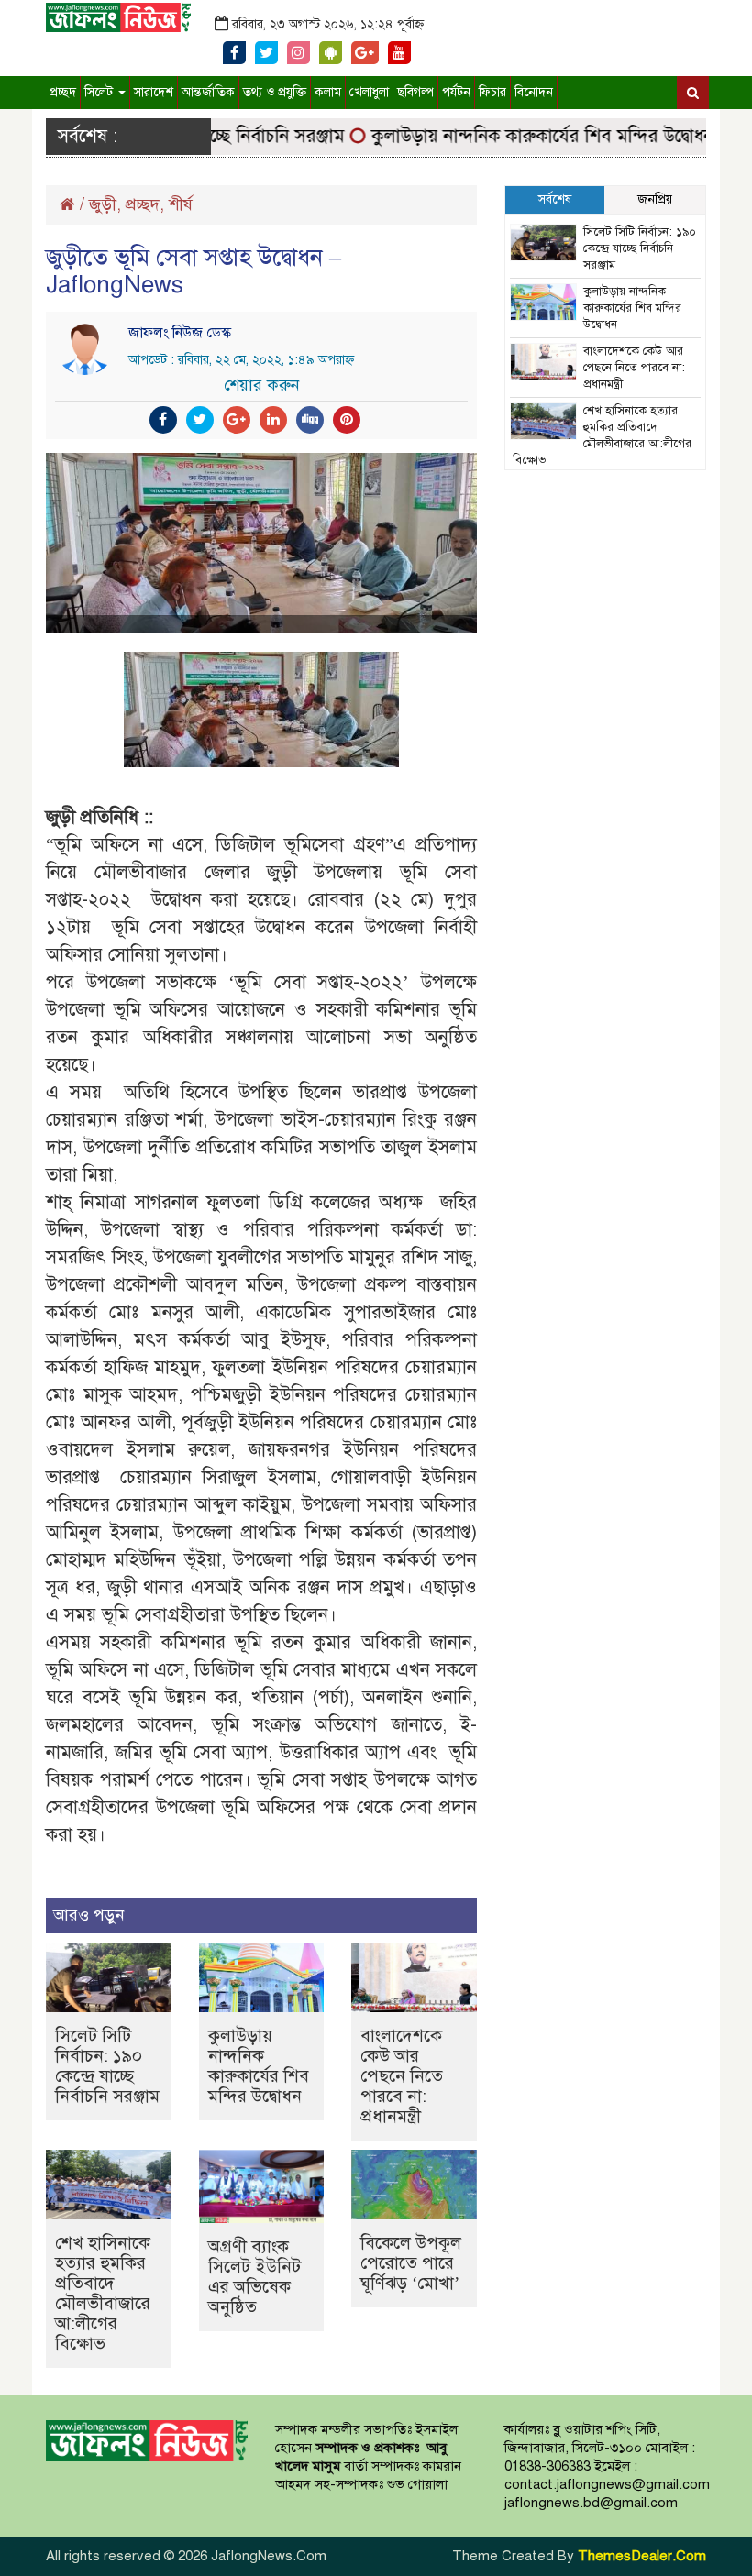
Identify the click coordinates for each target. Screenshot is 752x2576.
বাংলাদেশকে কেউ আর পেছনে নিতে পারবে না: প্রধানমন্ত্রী (402, 2076)
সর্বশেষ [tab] (555, 199)
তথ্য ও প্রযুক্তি (275, 92)
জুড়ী (103, 204)
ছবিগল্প (415, 92)
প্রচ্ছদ (63, 92)
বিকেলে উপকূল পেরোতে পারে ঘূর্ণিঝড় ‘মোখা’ (411, 2263)
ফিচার (492, 92)
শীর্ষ (181, 204)
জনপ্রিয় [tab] (655, 199)
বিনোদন (534, 92)
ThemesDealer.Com (642, 2556)
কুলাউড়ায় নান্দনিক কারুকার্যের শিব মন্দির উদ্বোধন (519, 136)
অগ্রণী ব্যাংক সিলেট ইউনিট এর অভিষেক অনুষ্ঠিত (254, 2277)
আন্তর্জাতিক (208, 92)
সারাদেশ (154, 92)
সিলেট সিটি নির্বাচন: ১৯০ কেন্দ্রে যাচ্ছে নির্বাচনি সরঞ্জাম (107, 2066)
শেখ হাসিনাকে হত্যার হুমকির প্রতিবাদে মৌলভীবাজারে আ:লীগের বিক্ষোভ (103, 2293)
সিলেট (100, 92)
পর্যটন (456, 92)
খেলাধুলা (369, 92)
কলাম (328, 92)
